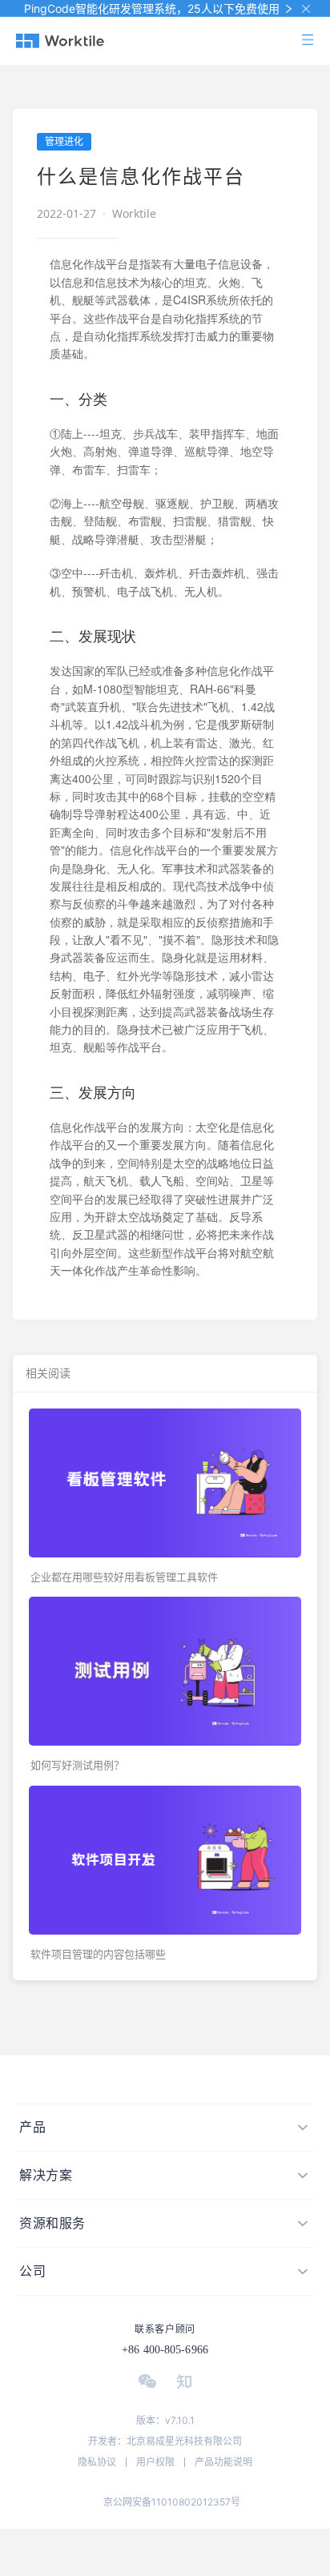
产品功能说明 (223, 2462)
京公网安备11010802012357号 (172, 2502)
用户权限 (155, 2462)
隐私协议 (97, 2462)
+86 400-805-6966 (165, 2350)
